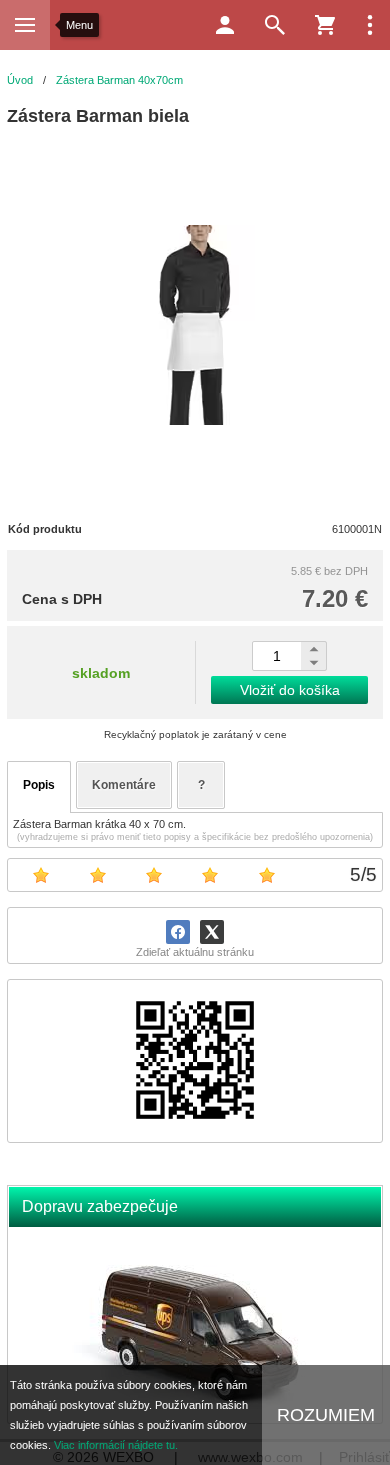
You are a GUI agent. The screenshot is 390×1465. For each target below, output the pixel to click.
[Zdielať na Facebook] (178, 932)
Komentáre (124, 785)
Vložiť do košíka (290, 690)
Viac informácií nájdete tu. (116, 1445)
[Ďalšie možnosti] (370, 25)
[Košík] (325, 25)
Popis (39, 785)
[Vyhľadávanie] (275, 25)
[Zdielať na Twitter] (212, 932)
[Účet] (225, 25)
